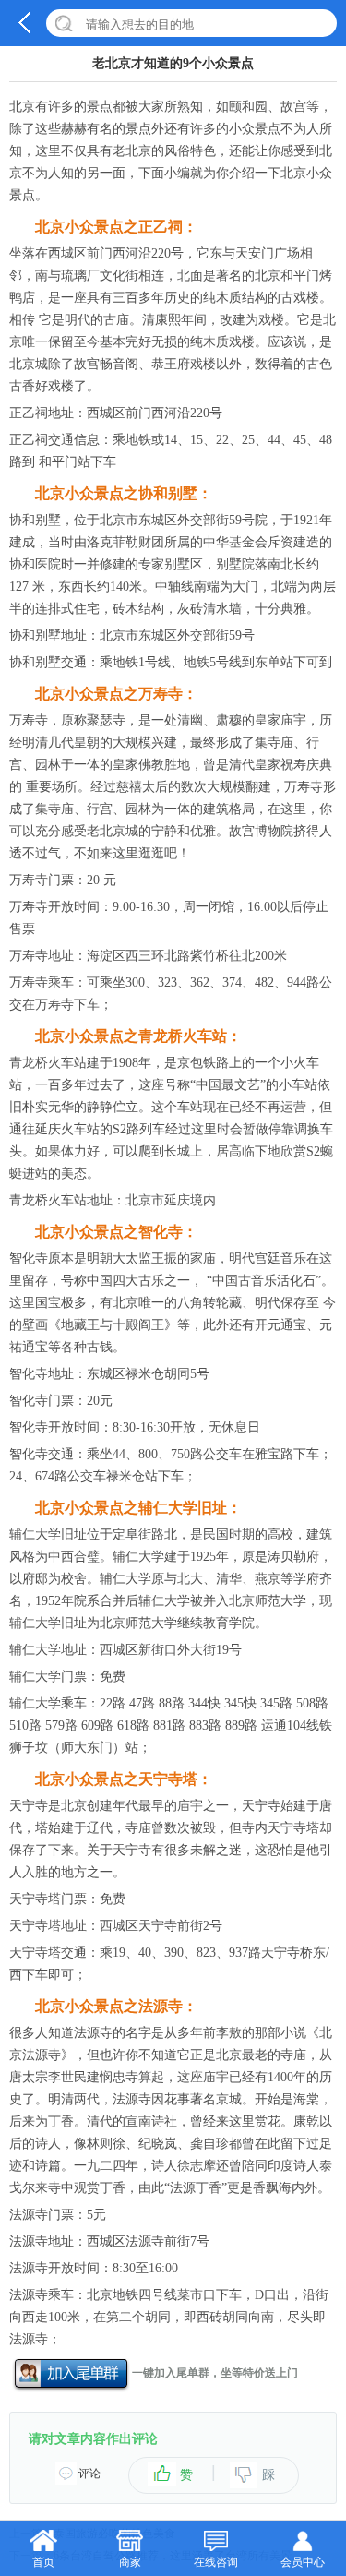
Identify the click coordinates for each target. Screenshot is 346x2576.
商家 (130, 2562)
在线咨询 (216, 2562)
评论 (89, 2474)
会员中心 (303, 2562)
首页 (43, 2562)
